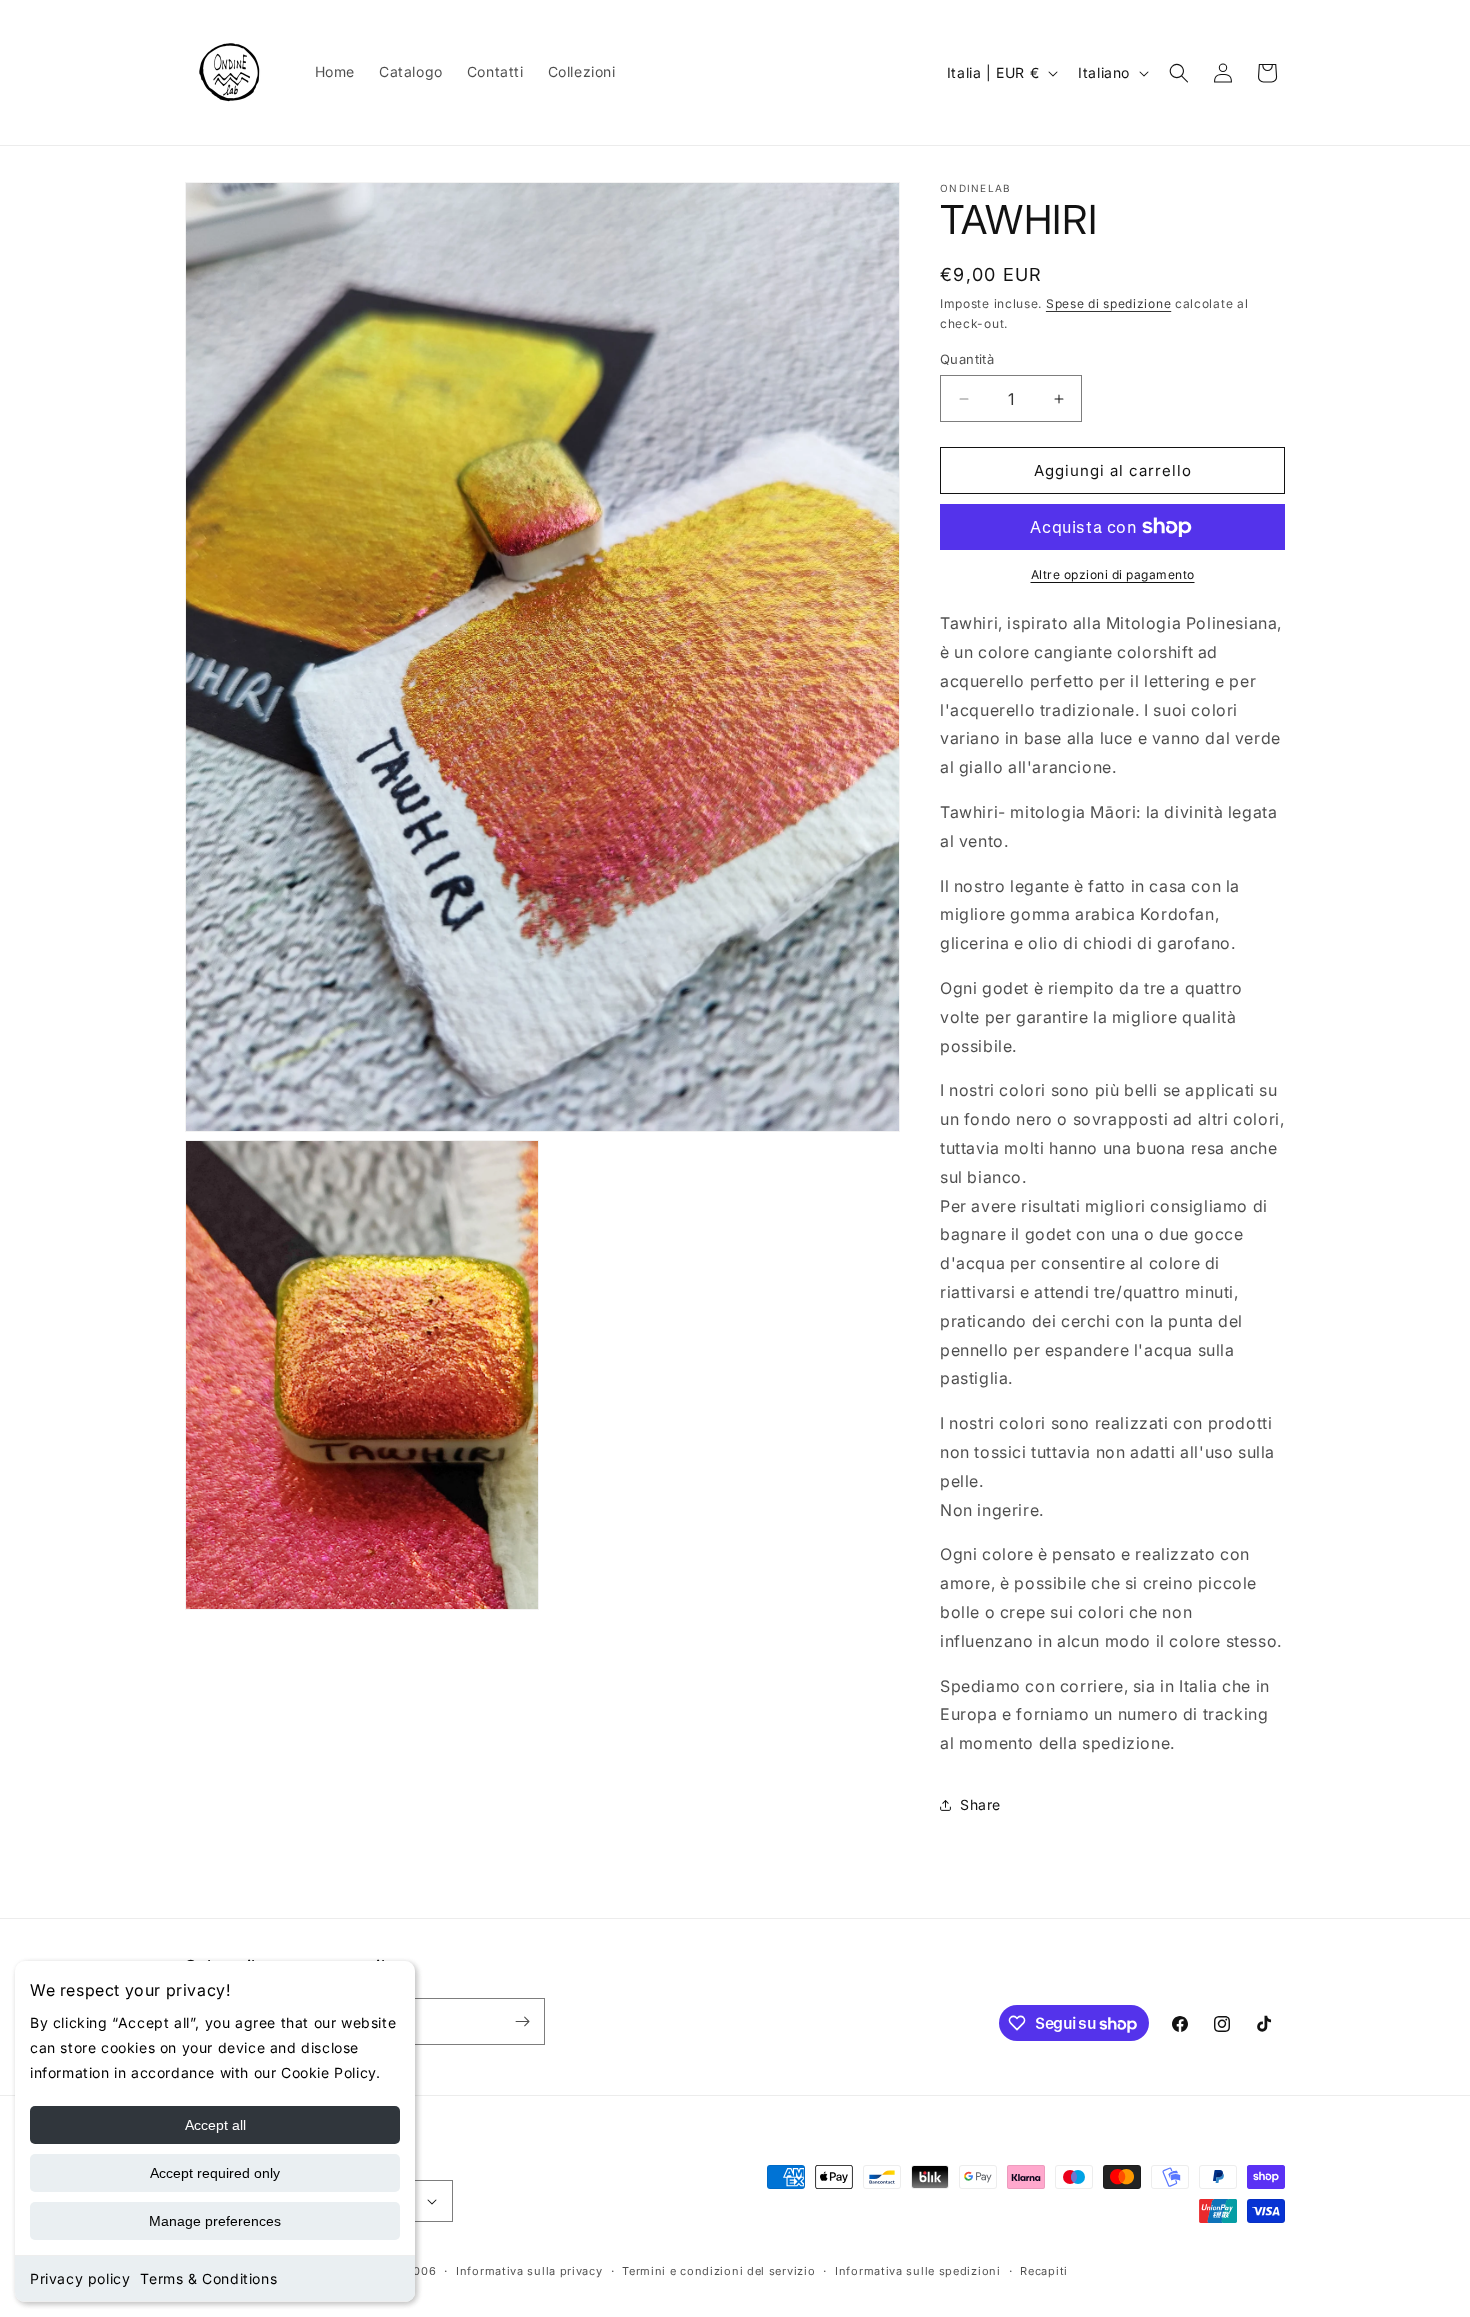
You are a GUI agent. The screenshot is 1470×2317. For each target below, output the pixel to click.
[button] (1179, 73)
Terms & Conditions (208, 2278)
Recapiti (1044, 2271)
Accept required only (215, 2173)
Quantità (967, 359)
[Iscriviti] (522, 2021)
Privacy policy (80, 2278)
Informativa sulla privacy (529, 2271)
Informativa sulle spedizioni (918, 2271)
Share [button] (980, 1804)
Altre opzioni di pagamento (1113, 574)
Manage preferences (215, 2221)
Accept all (215, 2125)
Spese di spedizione (1108, 303)
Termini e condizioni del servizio (718, 2271)
